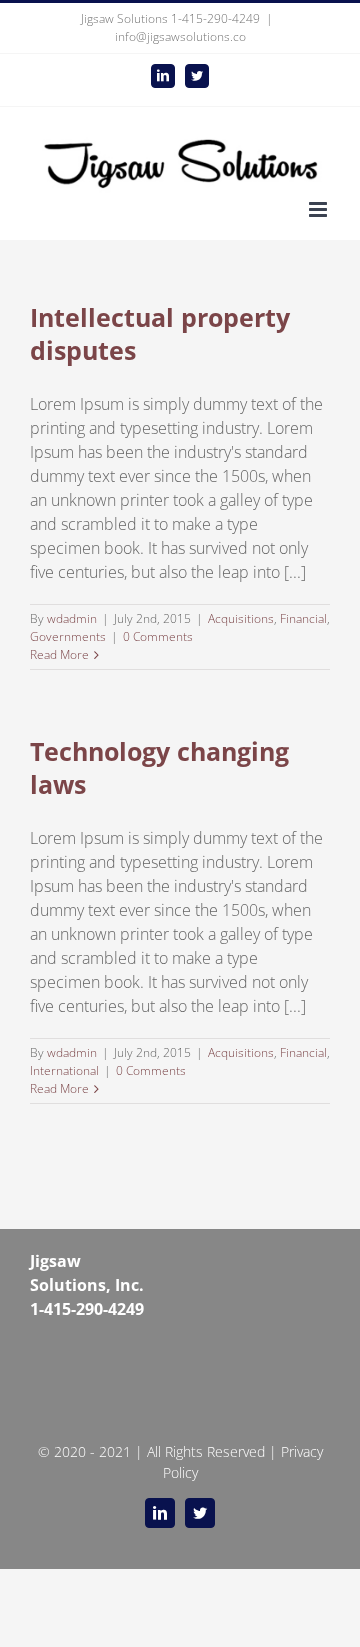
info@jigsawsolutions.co (180, 36)
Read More (59, 654)
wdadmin (72, 618)
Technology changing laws (159, 767)
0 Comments (158, 636)
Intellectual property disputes (160, 333)
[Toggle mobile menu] (319, 209)
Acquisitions (241, 618)
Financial (303, 618)
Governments (68, 636)
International (64, 1070)
